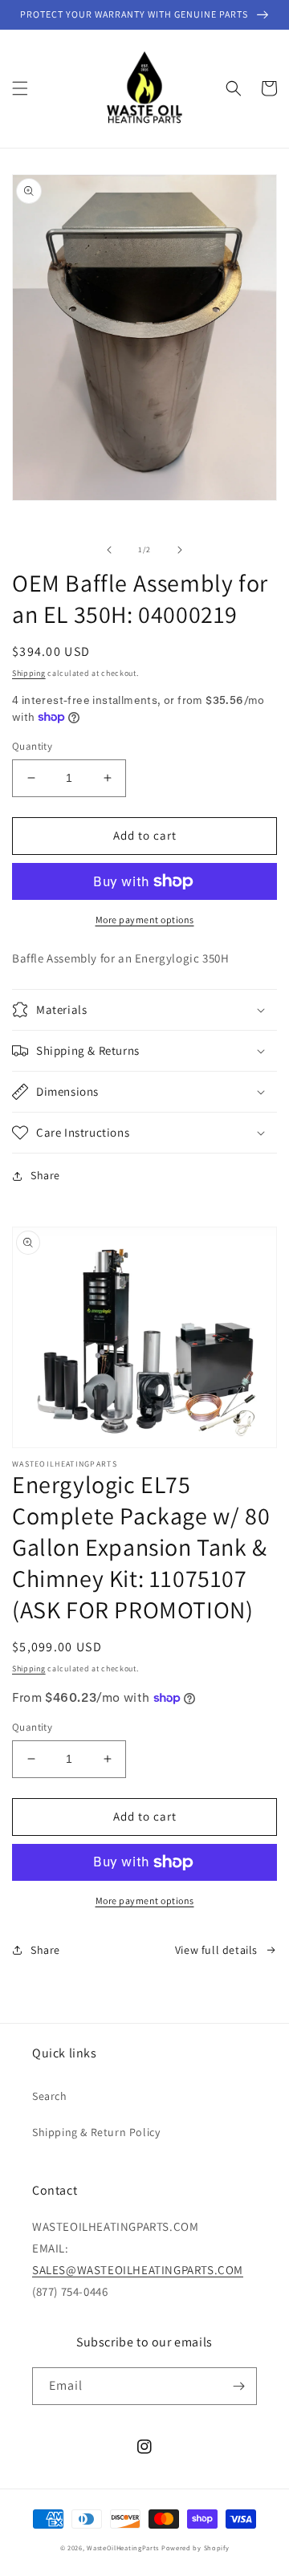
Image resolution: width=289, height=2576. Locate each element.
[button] (20, 88)
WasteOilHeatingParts (123, 2548)
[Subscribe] (238, 2386)
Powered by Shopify (195, 2548)
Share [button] (45, 1175)
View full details (216, 1950)
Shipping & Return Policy (96, 2132)
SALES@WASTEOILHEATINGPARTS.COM (138, 2270)
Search (50, 2096)
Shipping (29, 673)
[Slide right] (180, 550)
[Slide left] (109, 550)
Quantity (32, 746)
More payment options (145, 920)
